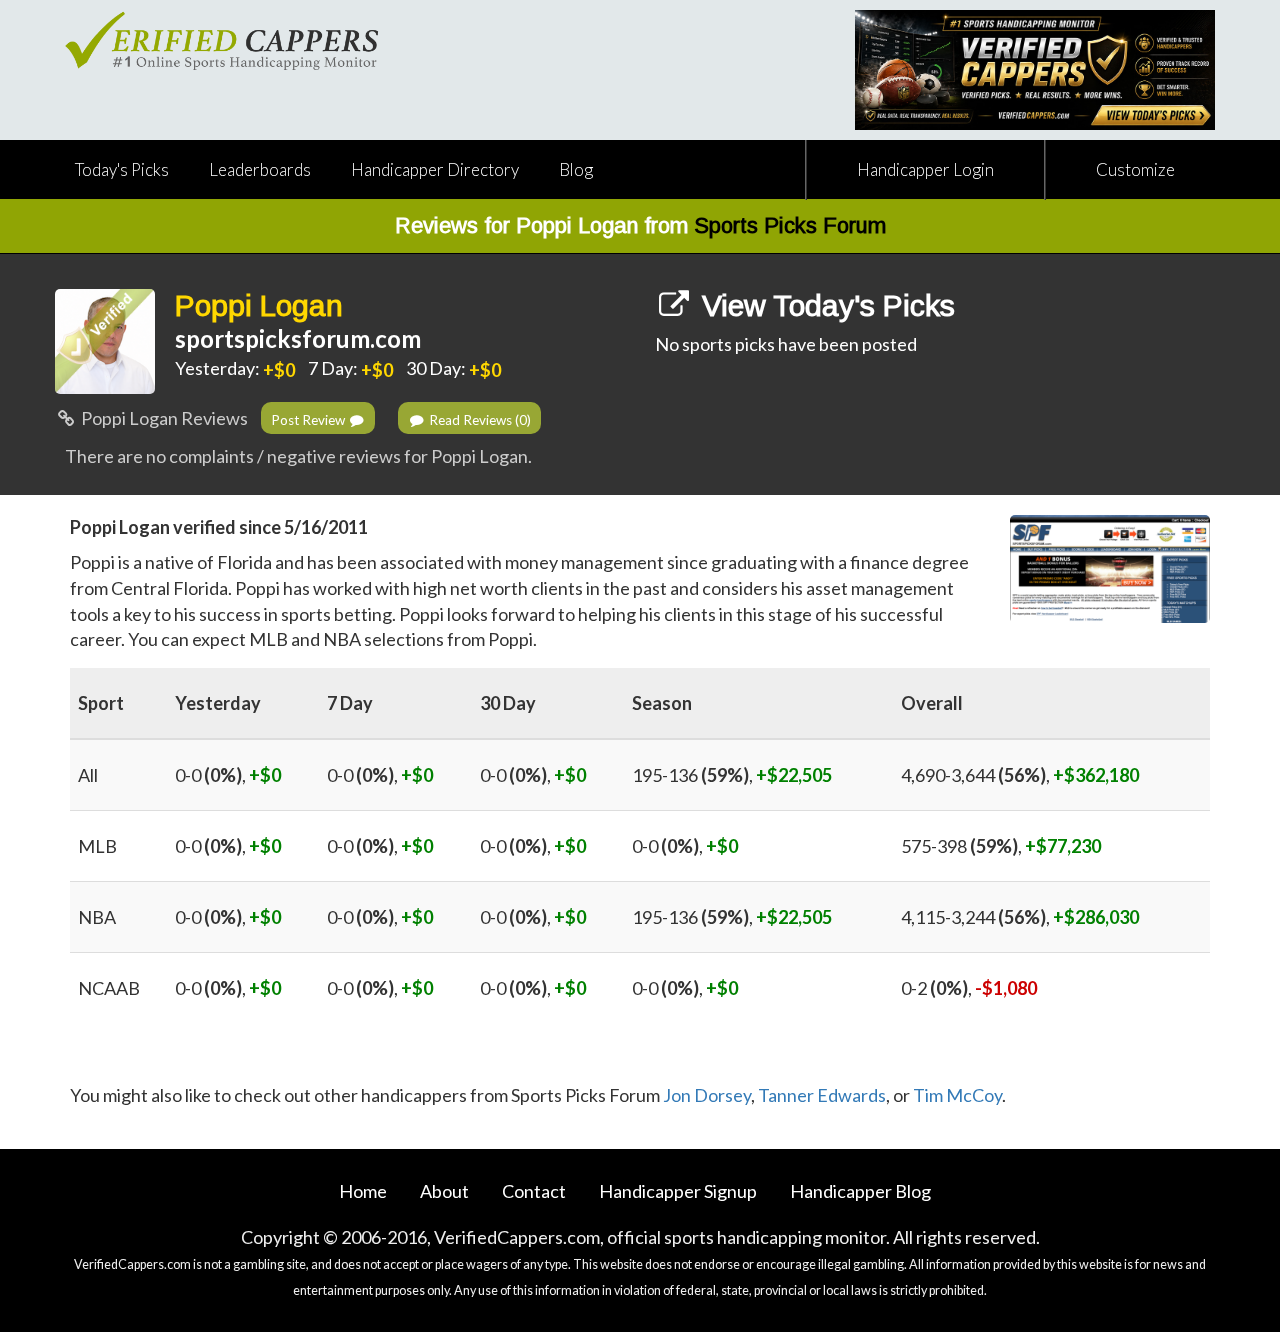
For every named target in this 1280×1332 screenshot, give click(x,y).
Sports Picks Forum (790, 225)
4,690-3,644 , (1020, 775)
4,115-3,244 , (1020, 917)
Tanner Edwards (822, 1095)
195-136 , (732, 775)
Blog (576, 169)
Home (363, 1191)
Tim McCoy (957, 1095)
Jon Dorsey (707, 1095)
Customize (1135, 169)
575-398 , (1001, 846)
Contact (534, 1191)
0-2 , (969, 988)
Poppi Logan (259, 305)
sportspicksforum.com (298, 338)
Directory (435, 169)
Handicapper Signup (678, 1191)
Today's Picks (122, 169)
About (444, 1191)
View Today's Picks (824, 305)
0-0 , (228, 775)
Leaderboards (260, 169)
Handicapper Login (925, 169)
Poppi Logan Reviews (163, 418)
